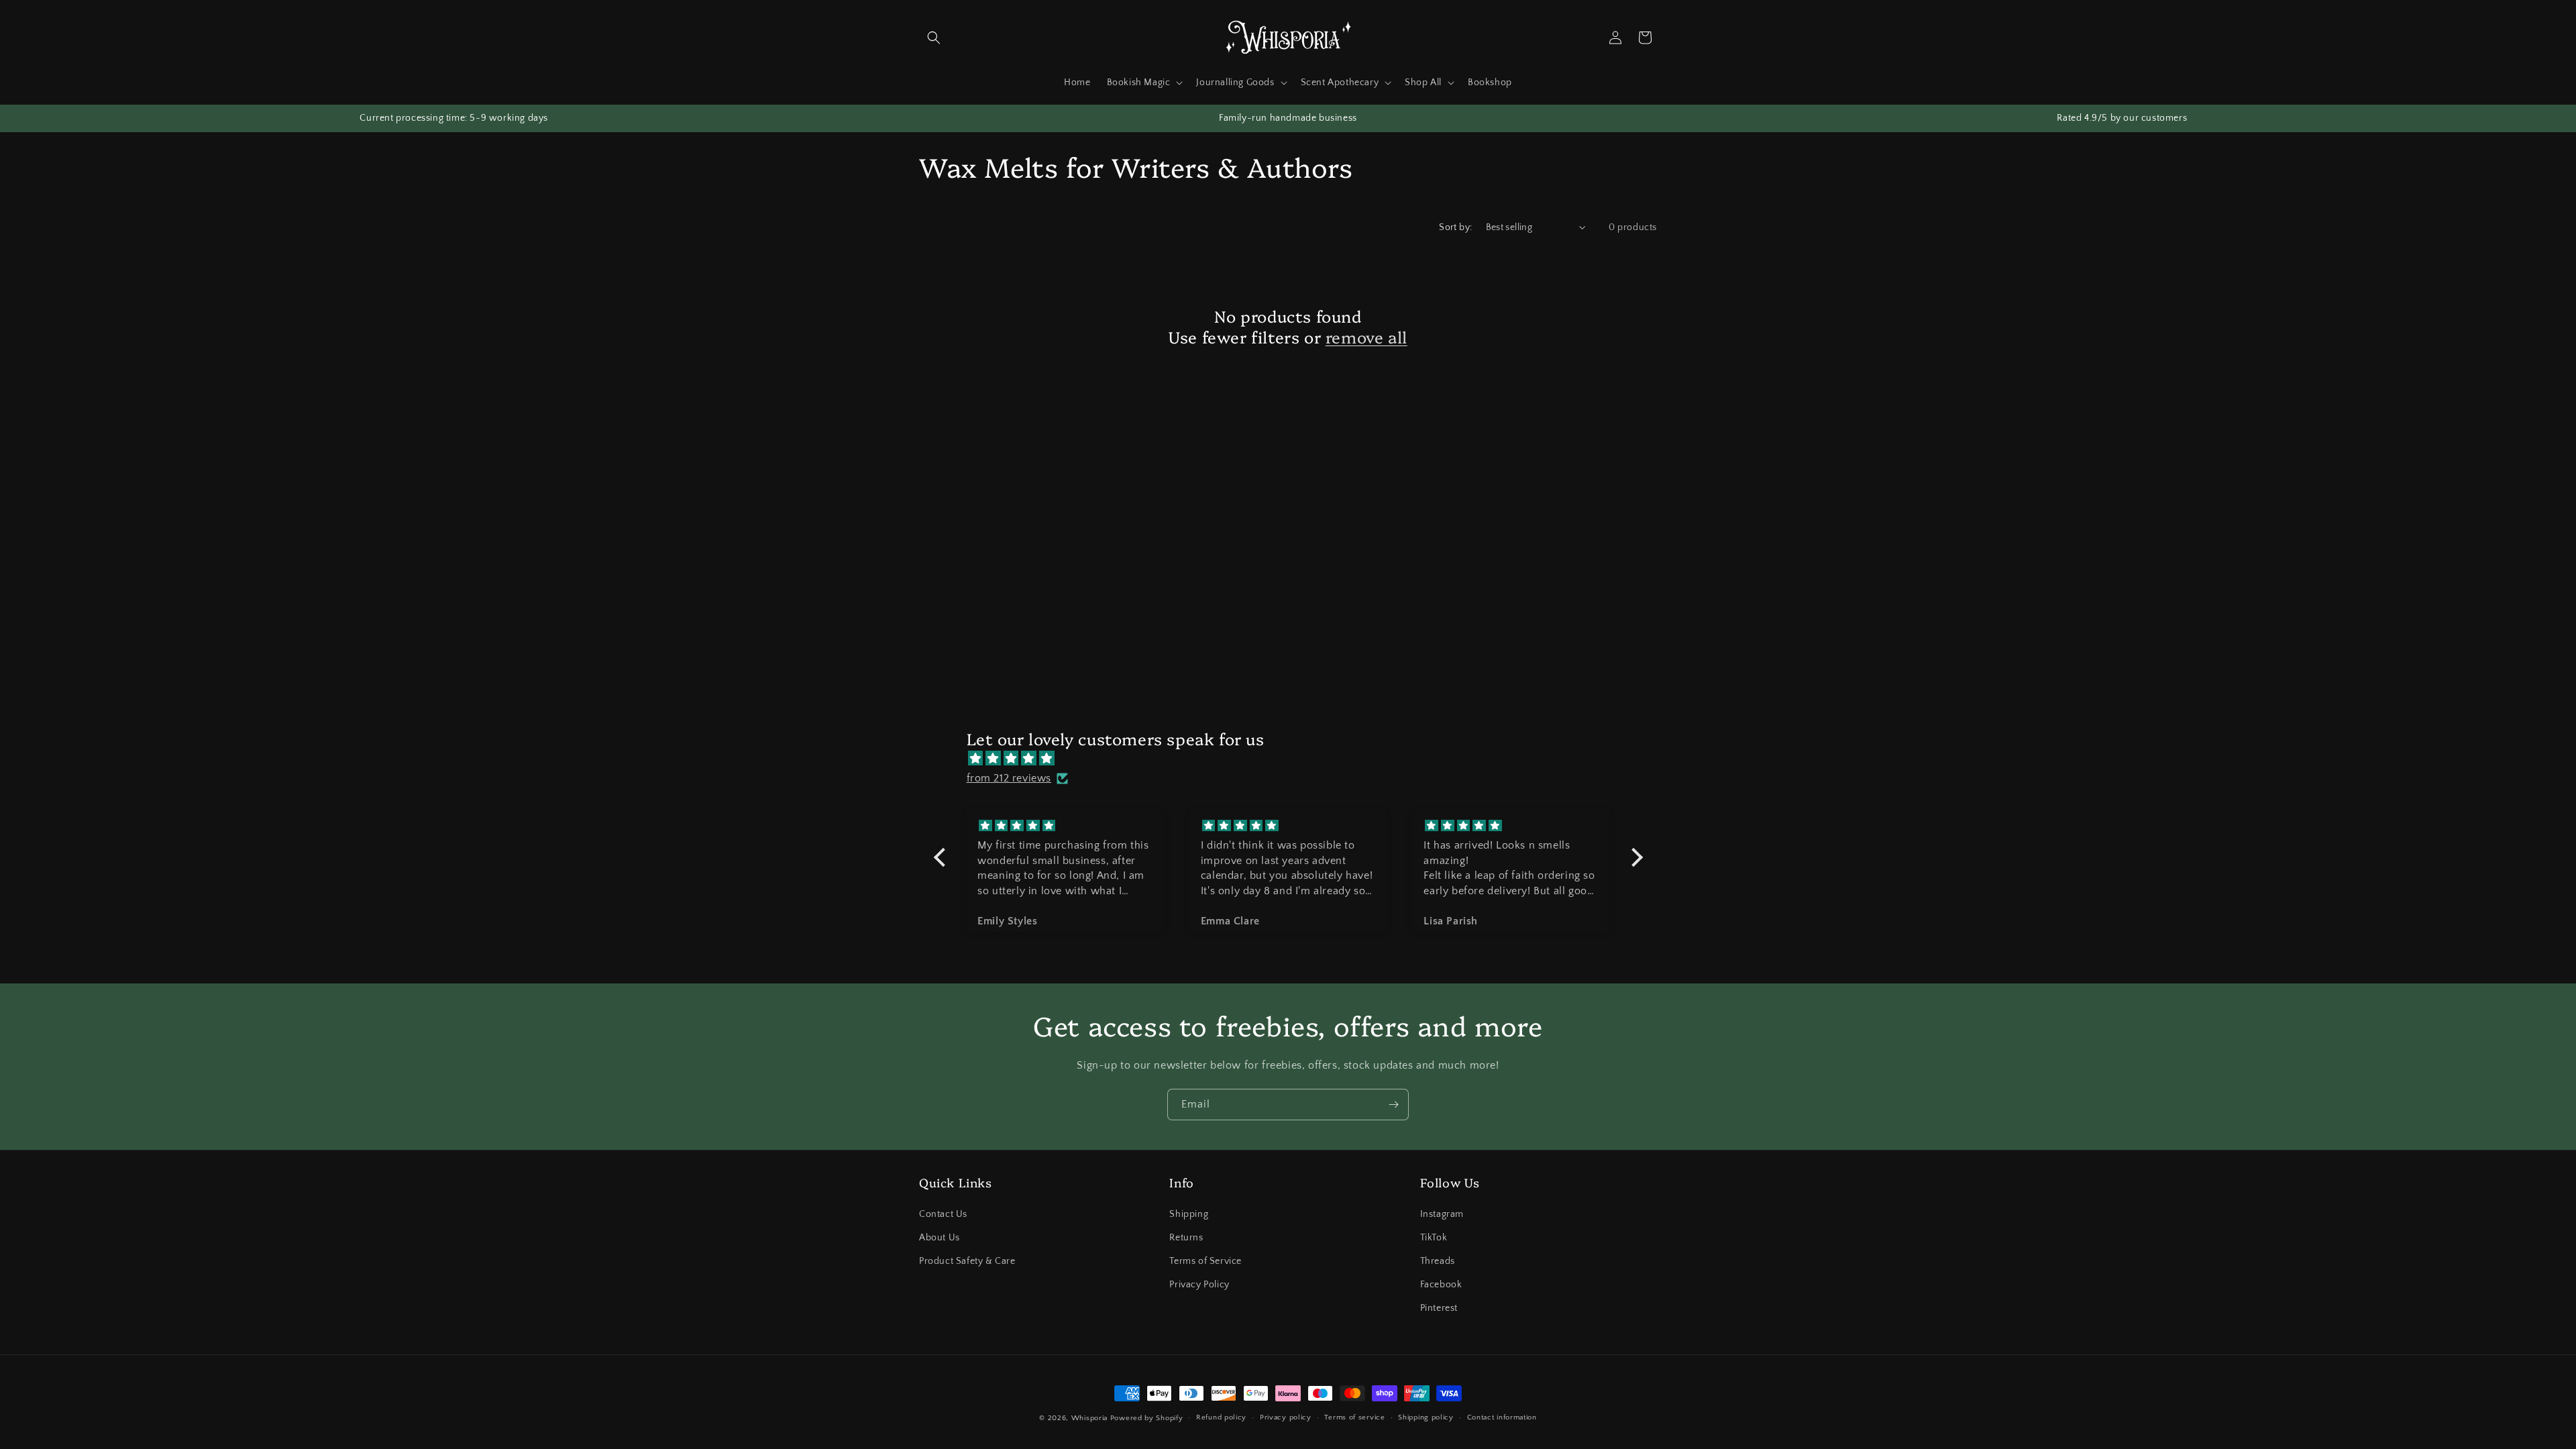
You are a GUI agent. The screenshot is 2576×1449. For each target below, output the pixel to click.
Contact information (1502, 1417)
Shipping (1189, 1214)
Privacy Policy (1199, 1285)
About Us (940, 1238)
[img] (1295, 759)
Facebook (1441, 1285)
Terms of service (1354, 1417)
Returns (1186, 1238)
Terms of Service (1205, 1261)
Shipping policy (1426, 1417)
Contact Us (943, 1214)
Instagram (1442, 1214)
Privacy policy (1286, 1417)
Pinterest (1439, 1308)
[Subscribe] (1393, 1105)
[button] (934, 38)
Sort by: (1455, 227)
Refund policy (1221, 1417)
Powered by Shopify (1147, 1418)
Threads (1438, 1261)
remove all (1366, 336)
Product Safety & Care (967, 1261)
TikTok (1434, 1238)
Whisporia (1089, 1418)
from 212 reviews (1009, 778)
